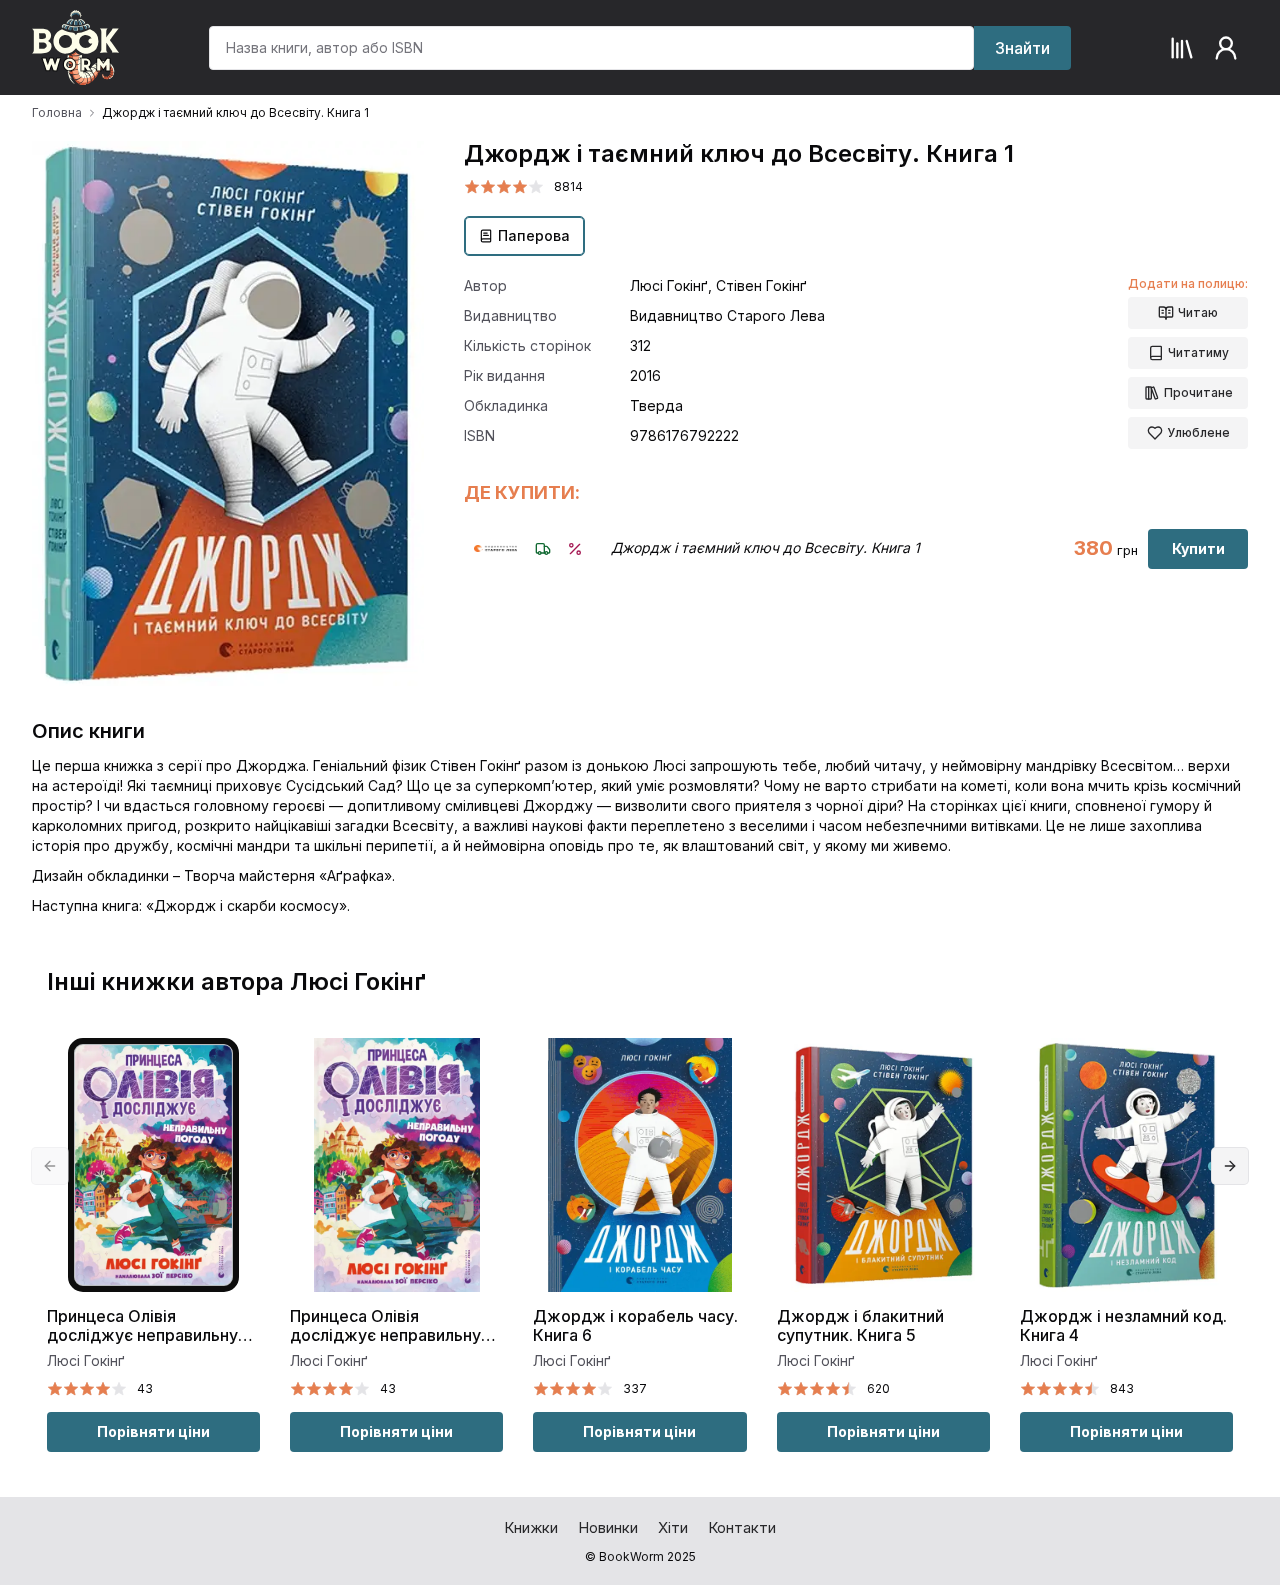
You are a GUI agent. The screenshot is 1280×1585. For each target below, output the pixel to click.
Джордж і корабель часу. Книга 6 (635, 1326)
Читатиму (1198, 352)
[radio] (472, 187)
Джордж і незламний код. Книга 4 (1123, 1326)
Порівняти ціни (153, 1431)
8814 (568, 186)
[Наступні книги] (1230, 1166)
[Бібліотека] (1182, 48)
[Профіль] (1226, 48)
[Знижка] (575, 549)
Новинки (608, 1527)
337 (635, 1388)
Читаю (1198, 312)
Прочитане (1198, 392)
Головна (57, 112)
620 (878, 1388)
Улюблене (1198, 432)
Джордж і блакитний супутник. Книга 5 (860, 1326)
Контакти (742, 1527)
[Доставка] (543, 549)
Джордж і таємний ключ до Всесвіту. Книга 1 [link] (235, 112)
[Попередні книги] (50, 1166)
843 (1122, 1388)
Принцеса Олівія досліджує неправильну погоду (142, 1326)
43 (145, 1388)
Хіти (673, 1527)
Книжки (531, 1527)
